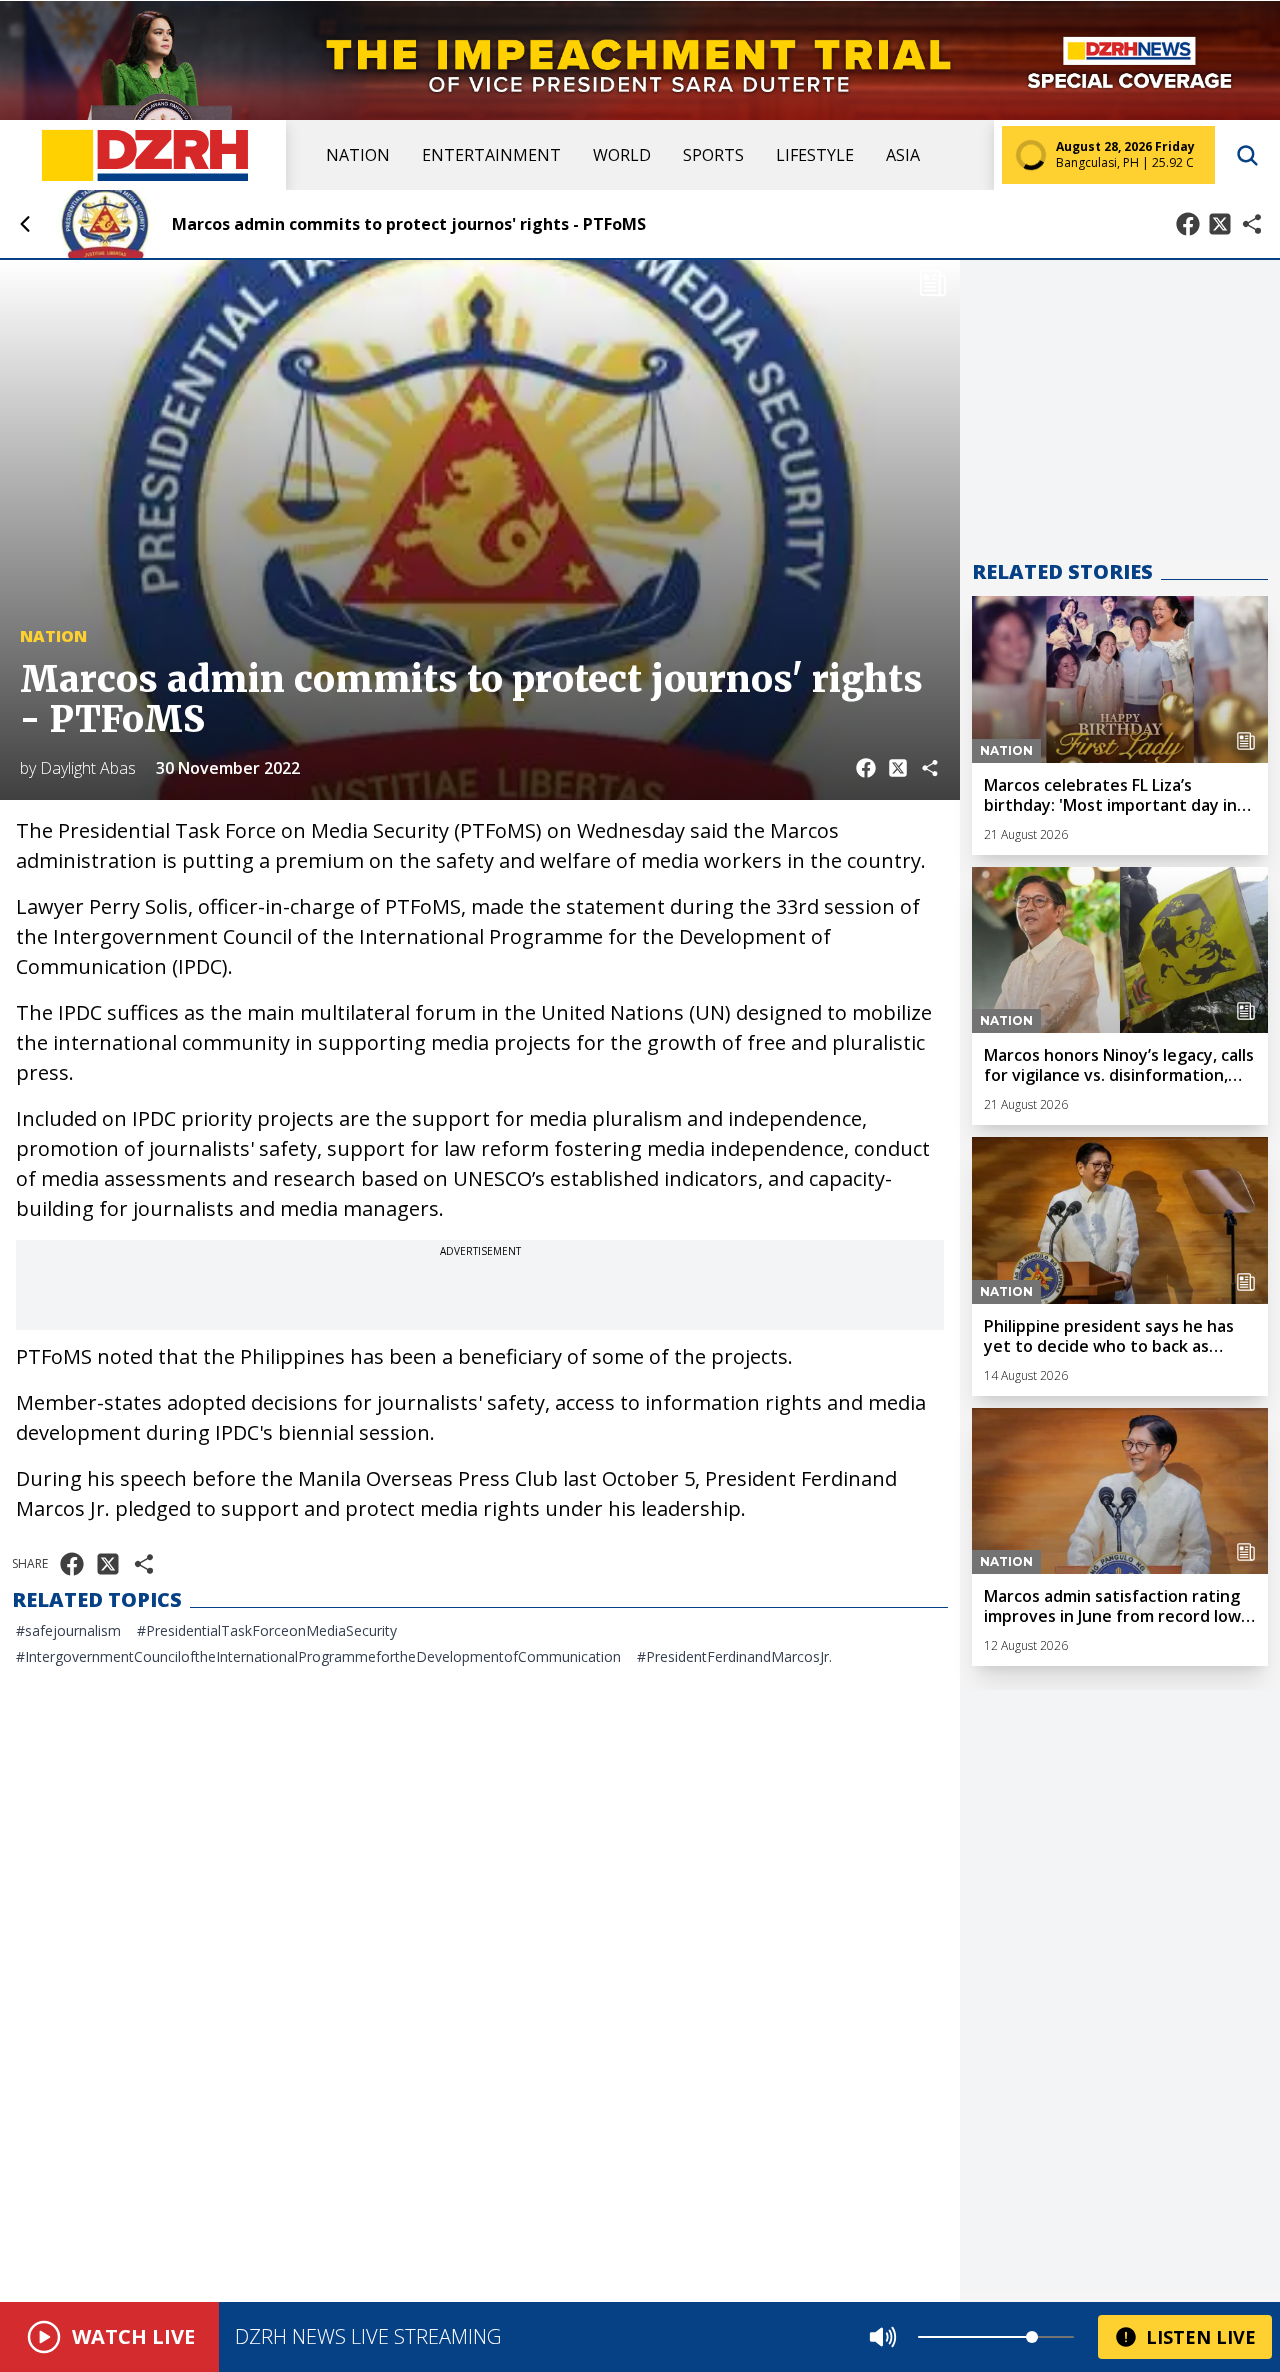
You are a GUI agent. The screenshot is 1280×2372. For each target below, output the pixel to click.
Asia (903, 155)
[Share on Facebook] (1188, 224)
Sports (713, 155)
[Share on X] (1220, 224)
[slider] (1032, 2337)
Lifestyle (815, 155)
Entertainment (491, 155)
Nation (358, 155)
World (622, 155)
